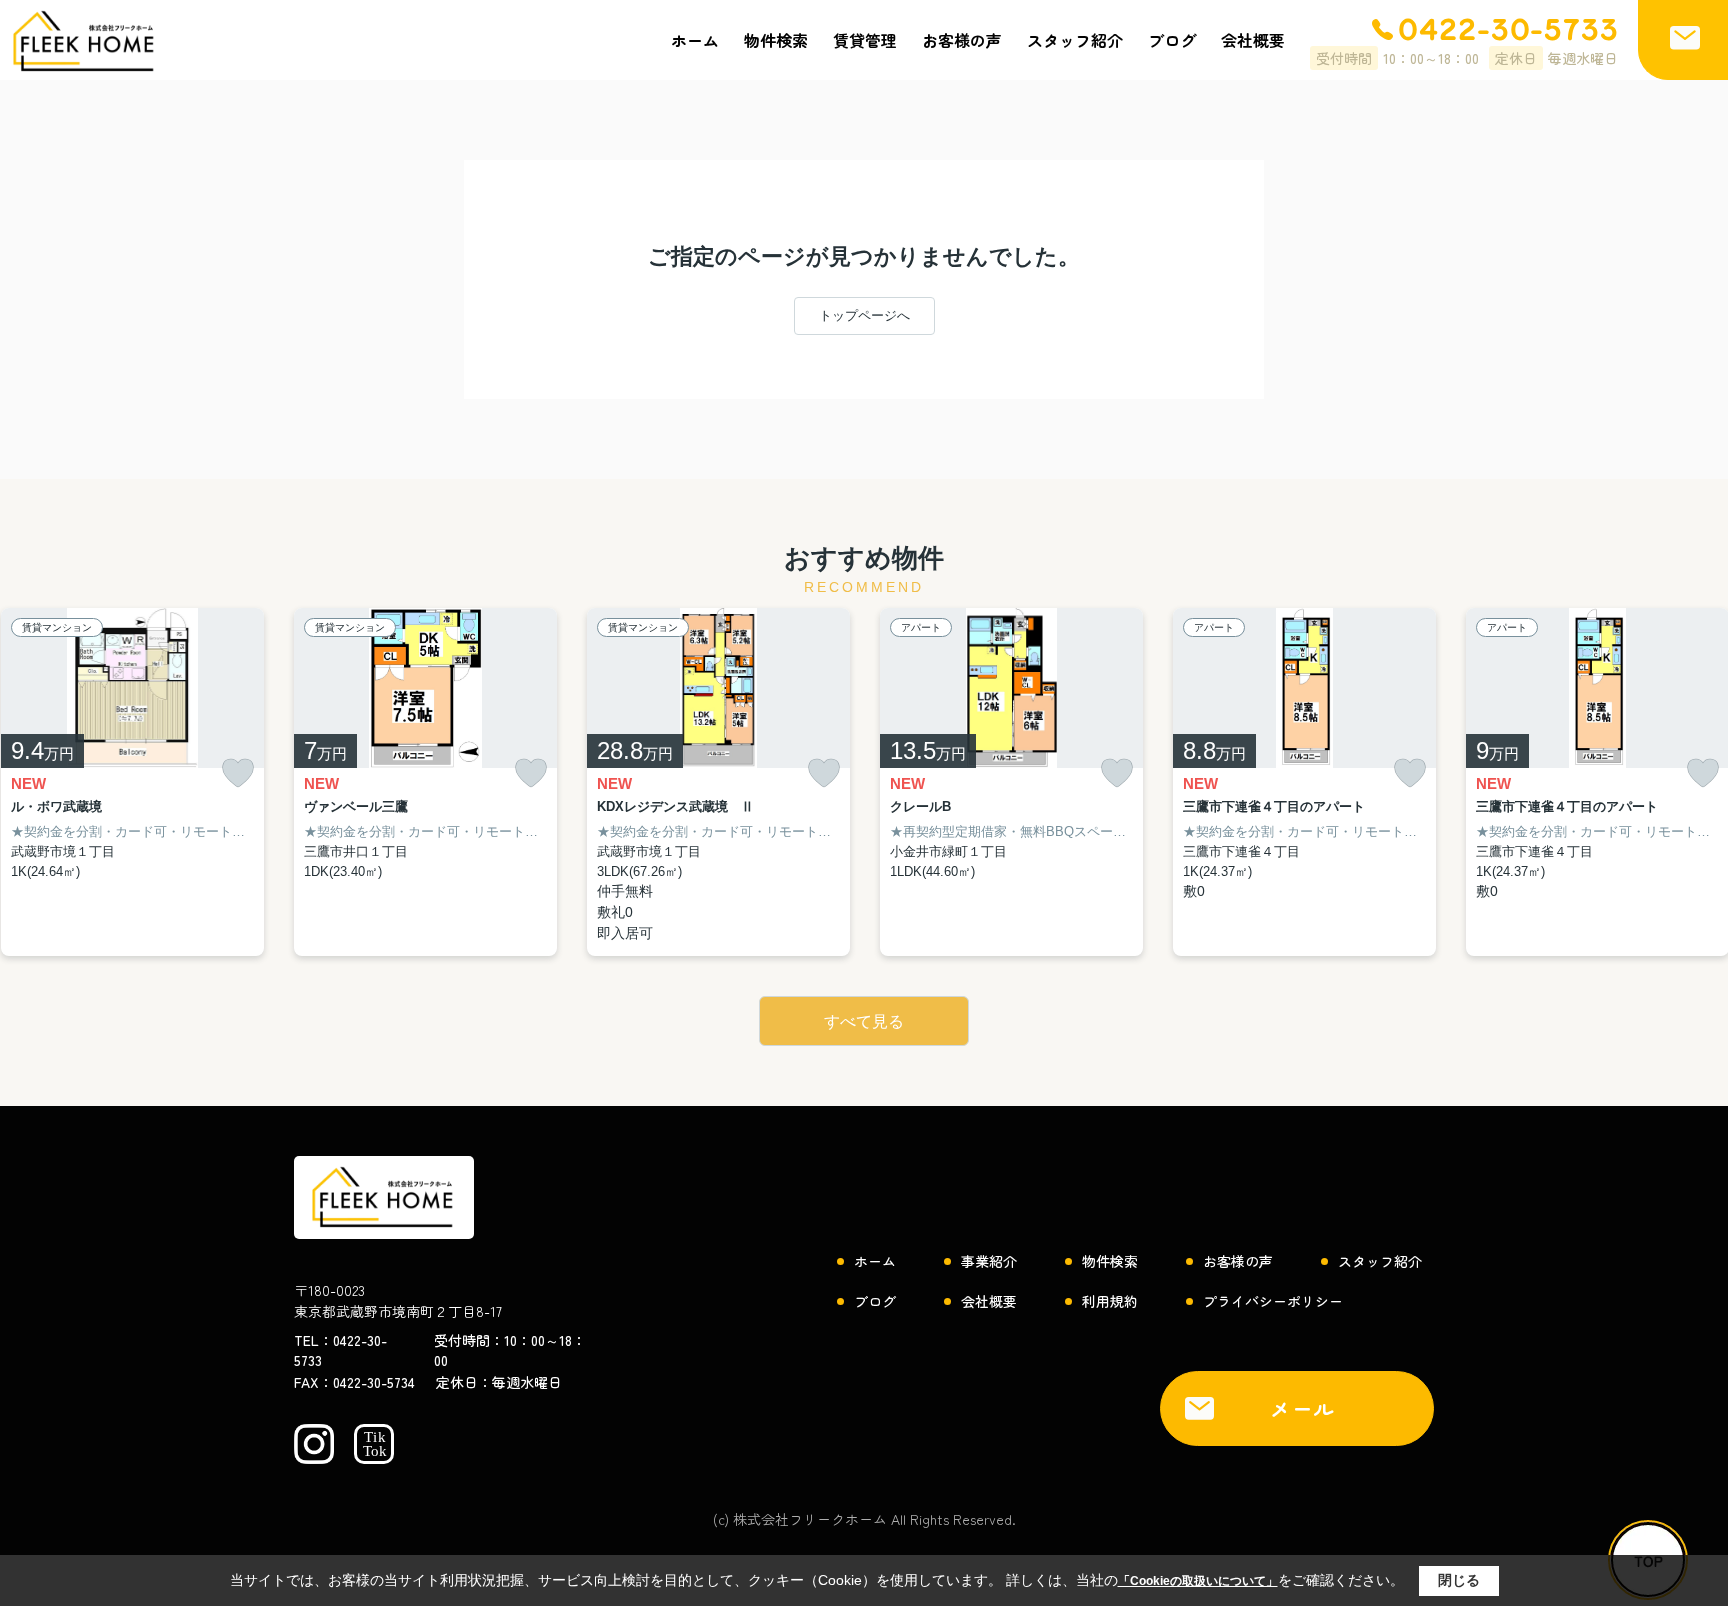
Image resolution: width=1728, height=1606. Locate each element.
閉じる (1459, 1580)
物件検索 (776, 40)
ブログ (1172, 40)
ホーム (695, 40)
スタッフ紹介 (1075, 40)
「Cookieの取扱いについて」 (1198, 1581)
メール (1303, 1408)
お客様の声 (962, 40)
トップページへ (864, 315)
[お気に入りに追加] (238, 773)
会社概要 (1253, 40)
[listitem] (425, 782)
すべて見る (864, 1021)
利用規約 (1110, 1301)
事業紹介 (989, 1261)
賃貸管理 (865, 40)
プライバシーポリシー (1273, 1301)
